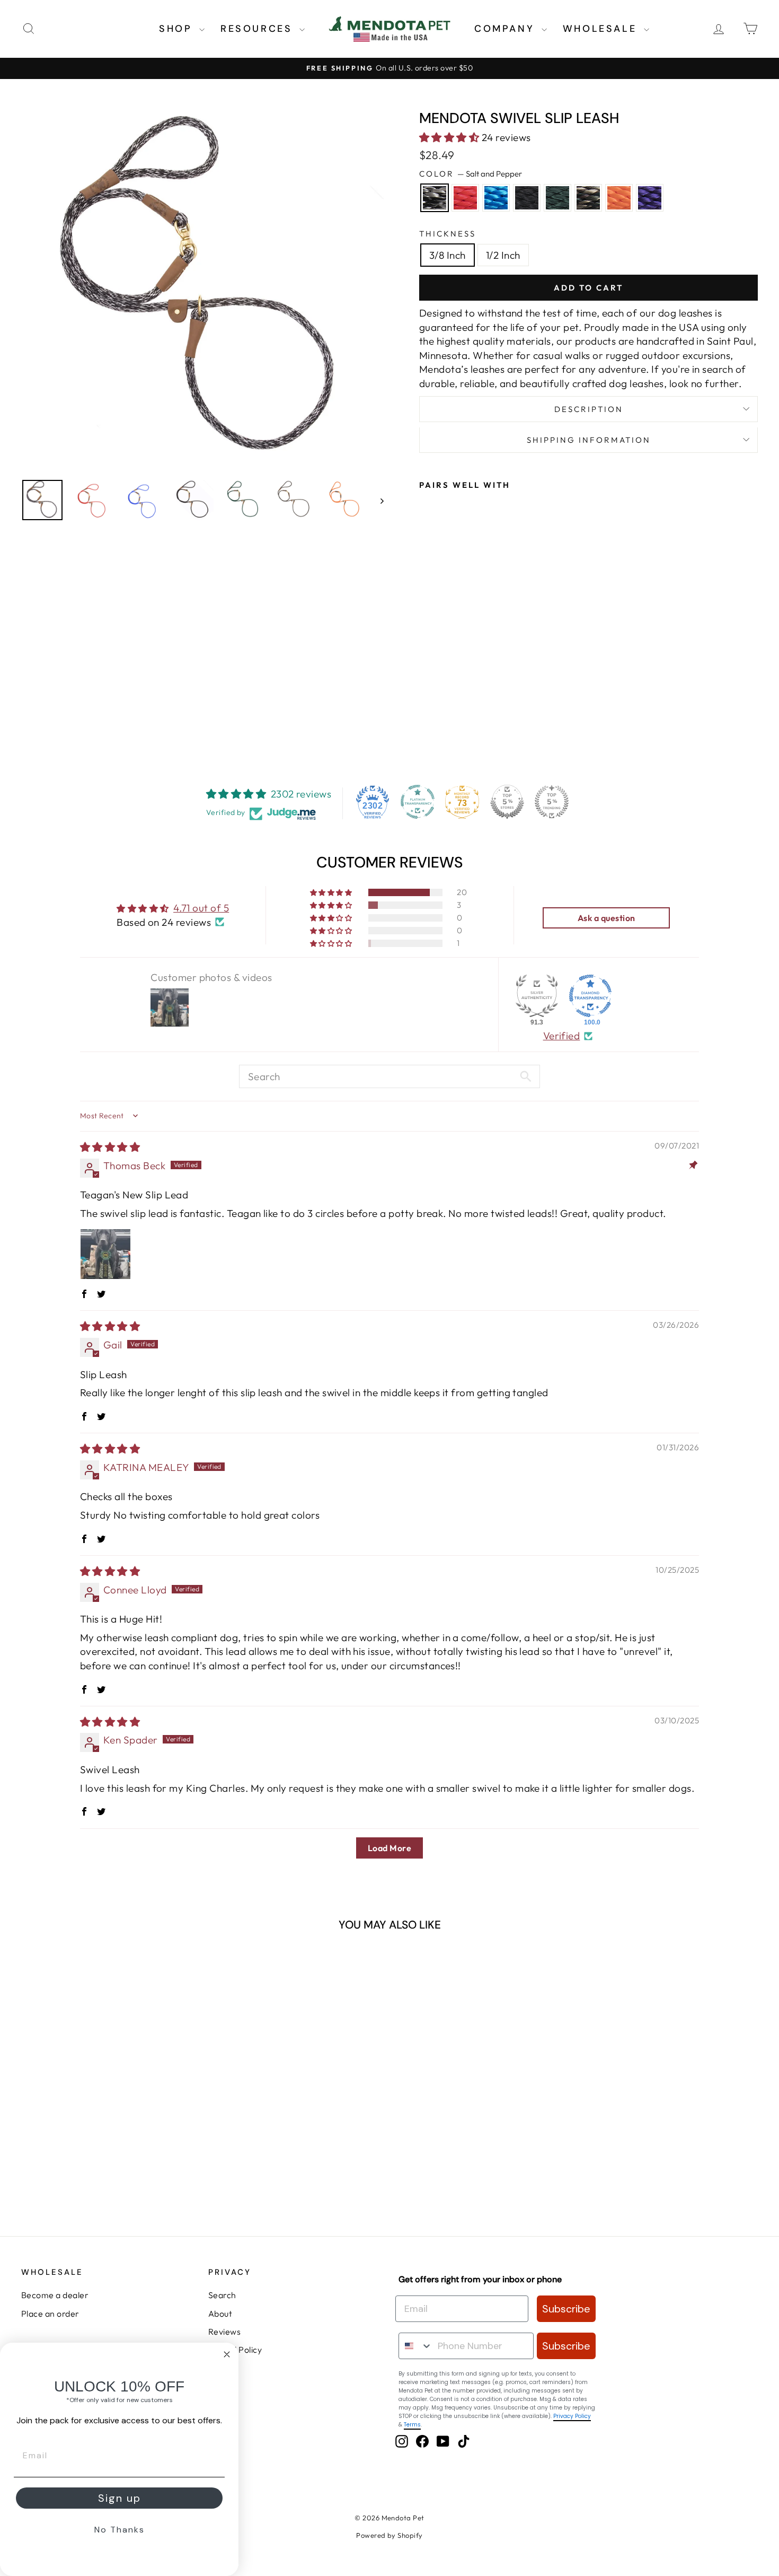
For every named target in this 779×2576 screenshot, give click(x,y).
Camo (588, 198)
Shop (178, 29)
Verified (562, 1036)
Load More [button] (389, 1848)
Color (471, 174)
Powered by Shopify (389, 2535)
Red (465, 198)
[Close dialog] (227, 2354)
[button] (450, 137)
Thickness (448, 234)
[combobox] (416, 2346)
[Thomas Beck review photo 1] (105, 1254)
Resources (259, 29)
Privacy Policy (572, 2416)
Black (527, 198)
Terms (412, 2425)
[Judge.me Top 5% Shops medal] (507, 802)
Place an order (50, 2314)
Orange (619, 198)
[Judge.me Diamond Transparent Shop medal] (590, 996)
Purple (650, 198)
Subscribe (566, 2309)
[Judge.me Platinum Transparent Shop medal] (418, 802)
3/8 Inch (448, 255)
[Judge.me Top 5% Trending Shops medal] (552, 802)
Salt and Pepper (435, 198)
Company (507, 29)
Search (222, 2295)
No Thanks (119, 2530)
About (220, 2314)
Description (589, 409)
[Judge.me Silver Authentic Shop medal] (537, 996)
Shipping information (589, 440)
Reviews (224, 2332)
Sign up (119, 2498)
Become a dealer (55, 2295)
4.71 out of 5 (201, 908)
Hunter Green (557, 198)
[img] (110, 1147)
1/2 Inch (503, 255)
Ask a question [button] (607, 918)
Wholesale (602, 29)
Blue (496, 198)
